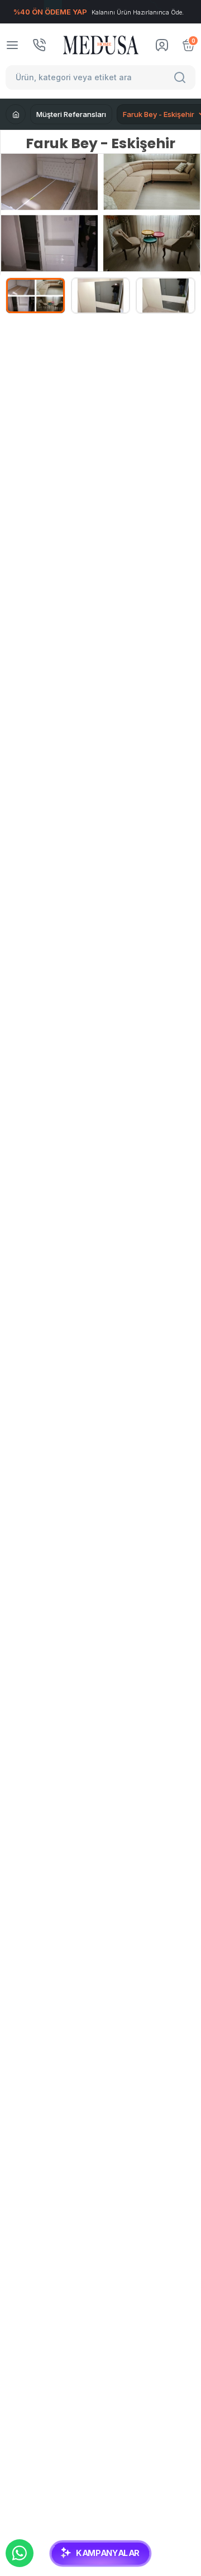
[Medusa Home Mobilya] (101, 45)
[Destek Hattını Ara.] (39, 45)
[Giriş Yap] (162, 45)
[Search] (181, 77)
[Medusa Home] (16, 114)
